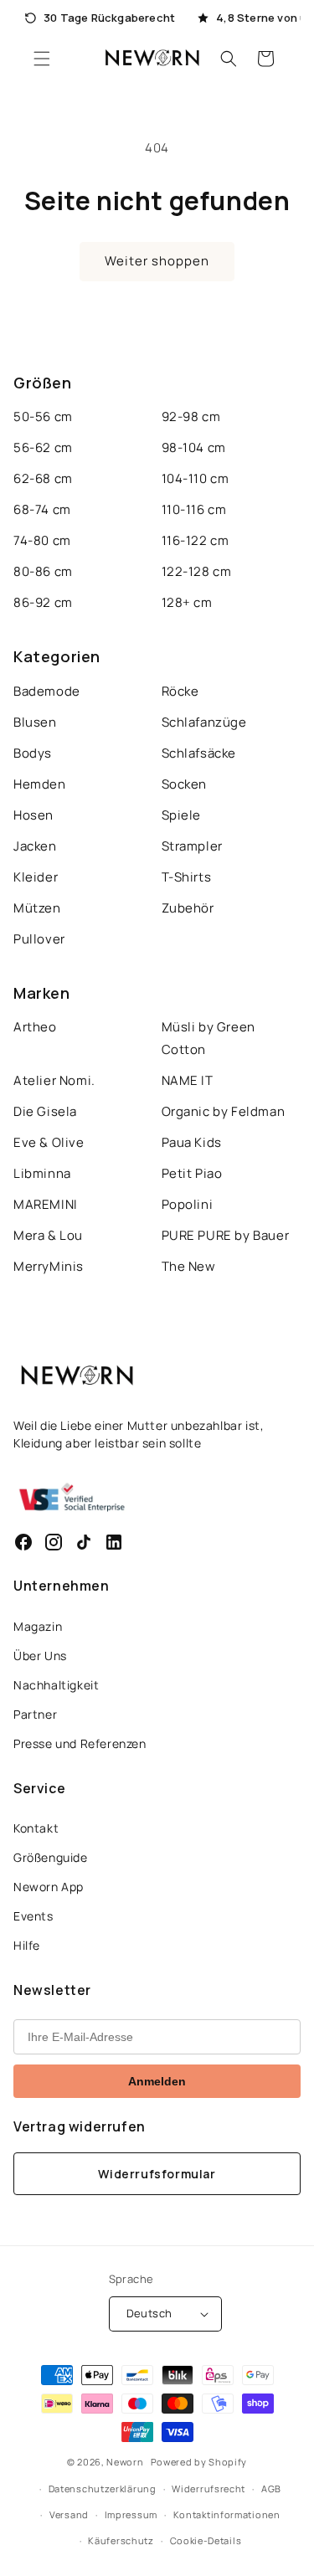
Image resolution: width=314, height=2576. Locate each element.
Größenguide (51, 1857)
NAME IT (188, 1080)
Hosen (33, 815)
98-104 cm (194, 447)
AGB (271, 2489)
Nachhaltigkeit (56, 1685)
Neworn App (49, 1887)
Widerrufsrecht (208, 2489)
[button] (42, 59)
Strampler (192, 846)
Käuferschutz (121, 2540)
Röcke (180, 691)
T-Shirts (187, 877)
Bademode (47, 691)
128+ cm (187, 602)
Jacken (35, 846)
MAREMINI (46, 1204)
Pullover (39, 939)
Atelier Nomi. (54, 1080)
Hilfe (27, 1945)
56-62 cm (43, 447)
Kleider (36, 877)
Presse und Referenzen (80, 1743)
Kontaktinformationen (227, 2514)
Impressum (131, 2514)
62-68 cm (43, 478)
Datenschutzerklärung (103, 2489)
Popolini (188, 1204)
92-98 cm (191, 416)
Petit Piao (192, 1173)
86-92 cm (43, 602)
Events (33, 1916)
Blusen (35, 722)
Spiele (182, 815)
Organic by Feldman (224, 1111)
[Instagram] (54, 1542)
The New (189, 1266)
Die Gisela (45, 1111)
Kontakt (36, 1828)
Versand (69, 2514)
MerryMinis (49, 1266)
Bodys (33, 753)
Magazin (38, 1626)
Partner (35, 1714)
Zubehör (188, 908)
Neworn (125, 2462)
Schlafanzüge (204, 722)
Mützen (37, 908)
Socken (185, 784)
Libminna (42, 1173)
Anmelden (157, 2081)
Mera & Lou (48, 1235)
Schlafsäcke (199, 753)
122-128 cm (197, 571)
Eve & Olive (49, 1142)
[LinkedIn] (114, 1542)
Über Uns (40, 1656)
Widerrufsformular (157, 2174)
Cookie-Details (206, 2540)
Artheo (35, 1027)
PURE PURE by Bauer (226, 1235)
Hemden (40, 784)
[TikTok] (84, 1542)
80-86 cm (43, 571)
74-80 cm (42, 540)
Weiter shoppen (157, 261)
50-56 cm (43, 416)
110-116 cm (194, 509)
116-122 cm (196, 540)
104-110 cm (196, 478)
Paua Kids (192, 1142)
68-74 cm (42, 509)
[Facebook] (23, 1542)
